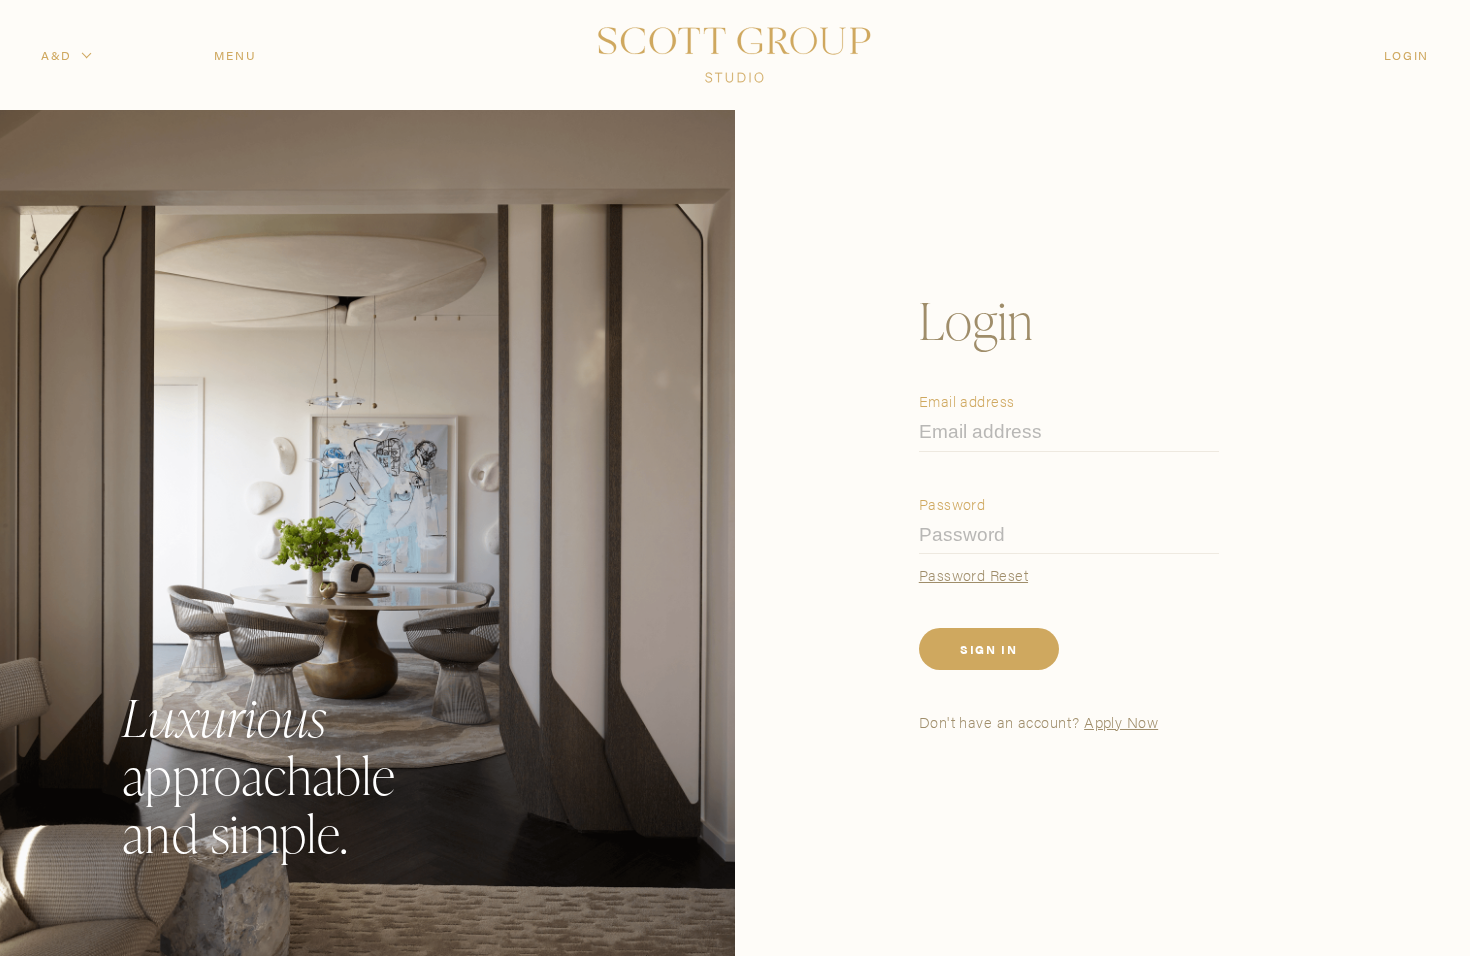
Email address (967, 400)
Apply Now (1121, 721)
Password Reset (973, 574)
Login (1407, 55)
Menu (235, 55)
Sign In (989, 649)
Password (952, 503)
